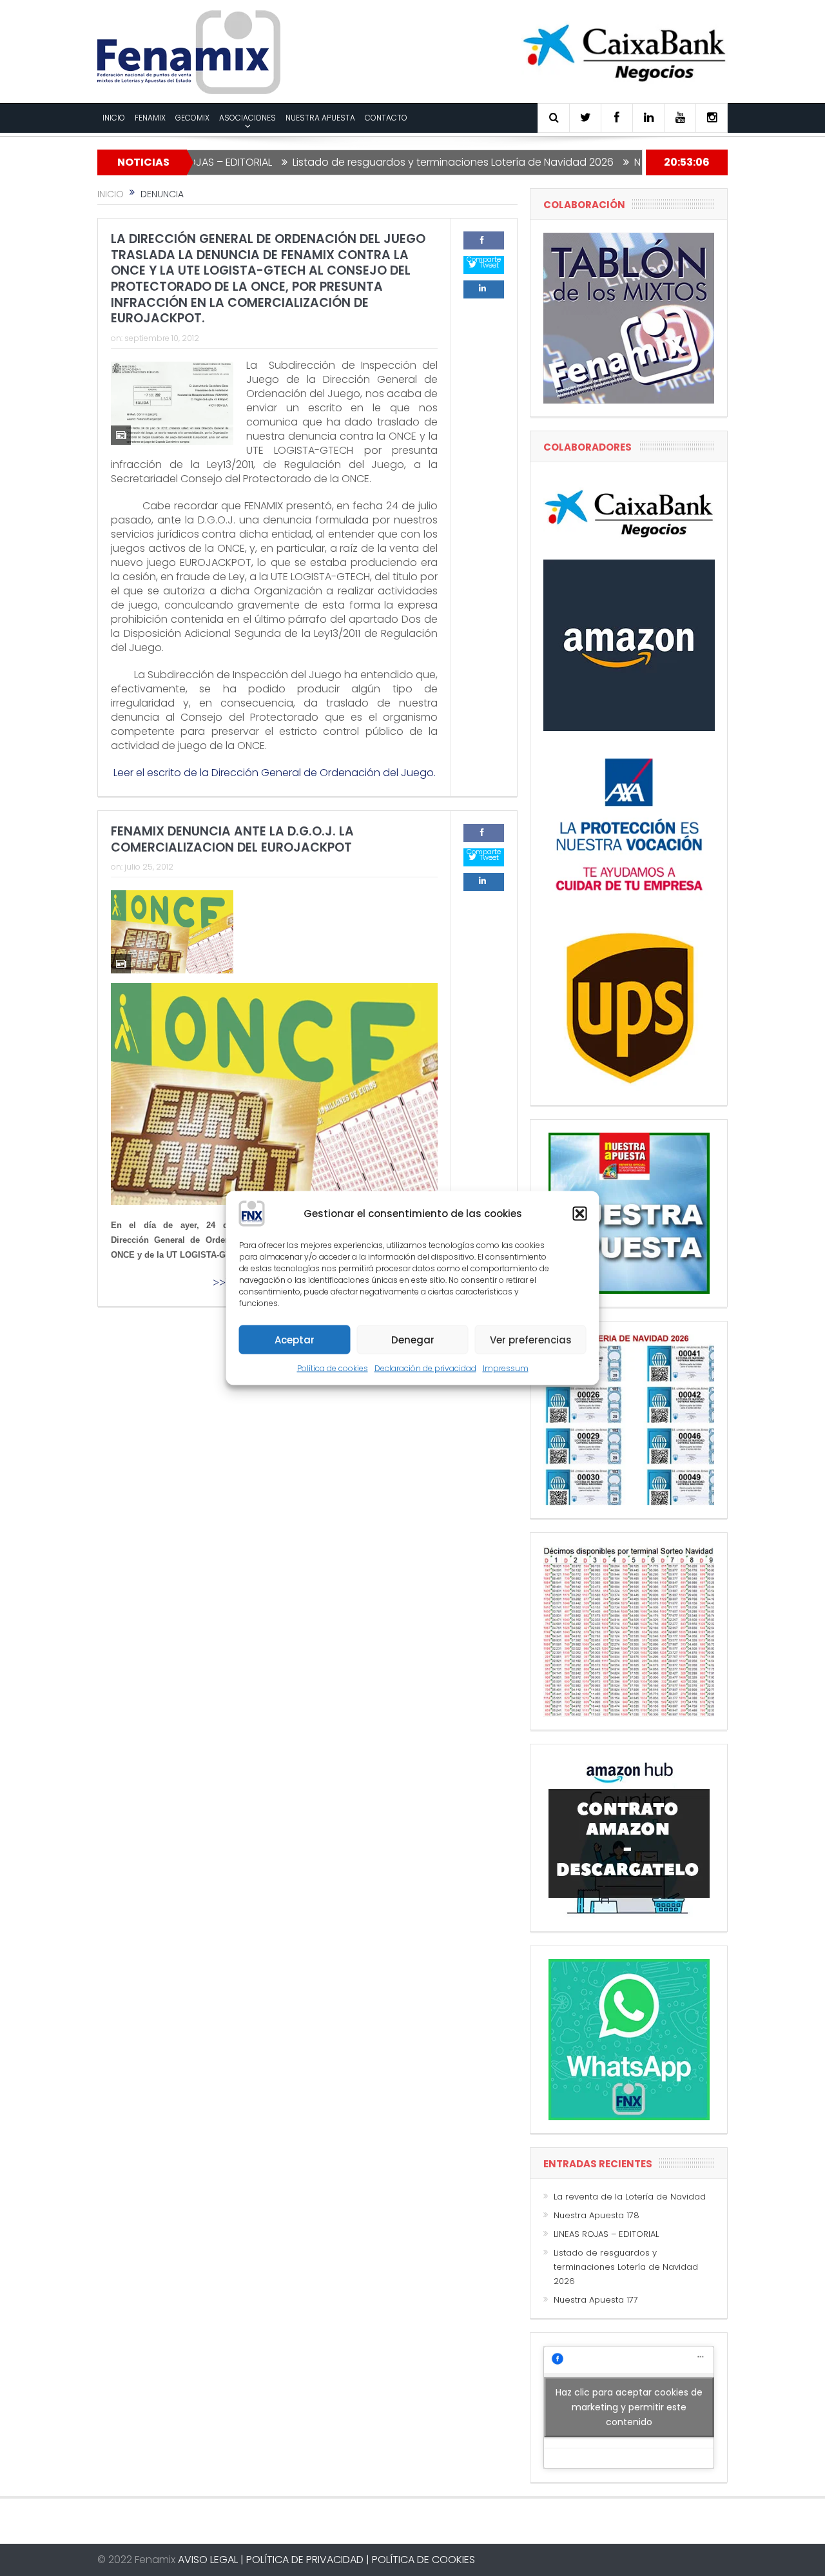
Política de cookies (333, 1368)
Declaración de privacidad (425, 1368)
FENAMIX (150, 118)
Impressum (506, 1368)
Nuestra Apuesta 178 (597, 2215)
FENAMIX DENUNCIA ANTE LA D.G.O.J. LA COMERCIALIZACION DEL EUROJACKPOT (232, 839)
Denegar (413, 1339)
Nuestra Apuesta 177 (623, 162)
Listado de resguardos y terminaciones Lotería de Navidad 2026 (391, 162)
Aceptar (295, 1339)
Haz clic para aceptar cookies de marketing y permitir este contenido (629, 2407)
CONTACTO (386, 118)
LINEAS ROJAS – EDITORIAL (606, 2234)
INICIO (114, 118)
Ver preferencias (531, 1339)
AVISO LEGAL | (211, 2560)
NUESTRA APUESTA (320, 118)
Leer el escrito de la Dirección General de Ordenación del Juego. (275, 773)
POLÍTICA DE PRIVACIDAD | (308, 2560)
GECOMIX (192, 118)
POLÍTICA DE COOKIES (423, 2560)
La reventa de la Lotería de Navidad (630, 2197)
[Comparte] (484, 240)
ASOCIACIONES (247, 118)
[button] (580, 1214)
